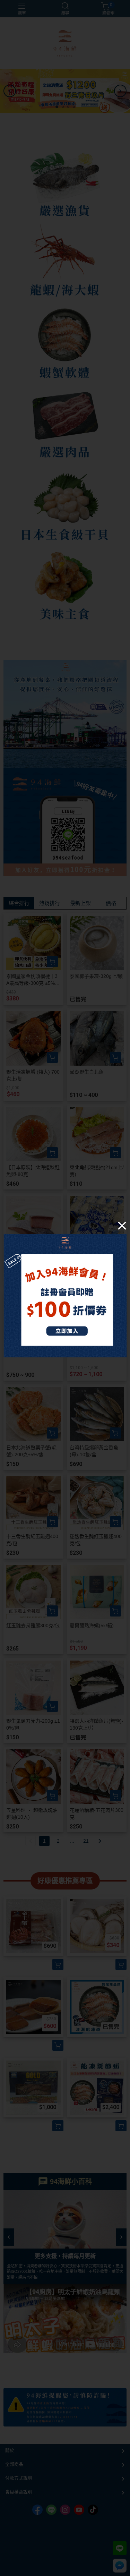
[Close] (122, 1226)
